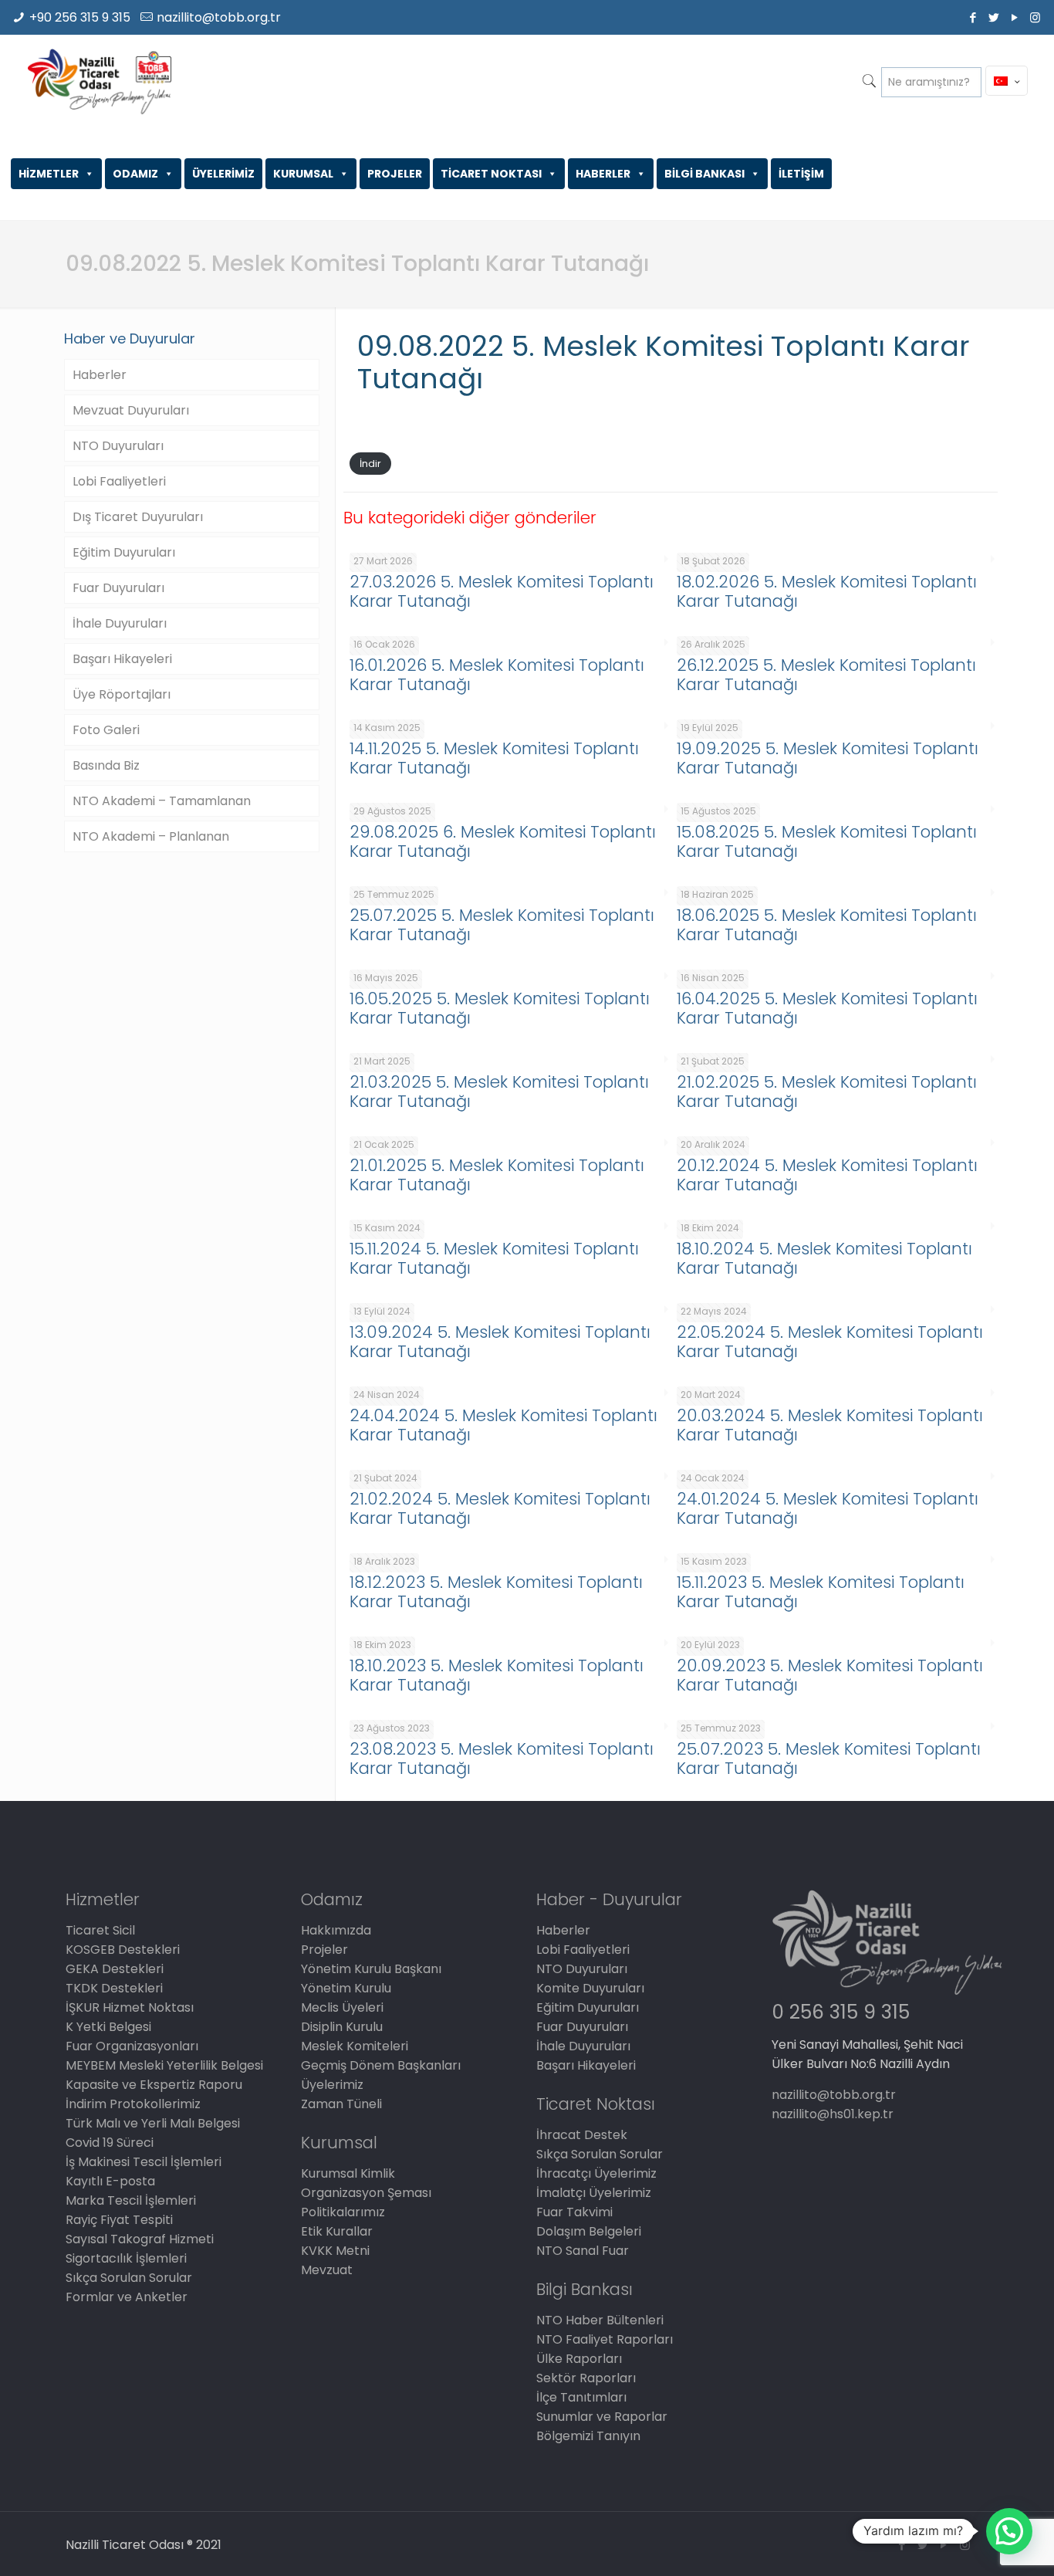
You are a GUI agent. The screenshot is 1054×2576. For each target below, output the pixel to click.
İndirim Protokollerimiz (133, 2104)
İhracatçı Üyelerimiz (596, 2173)
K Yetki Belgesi (108, 2027)
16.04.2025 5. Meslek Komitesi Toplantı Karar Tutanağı (827, 1008)
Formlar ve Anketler (127, 2297)
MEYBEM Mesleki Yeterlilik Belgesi (164, 2065)
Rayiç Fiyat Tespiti (119, 2220)
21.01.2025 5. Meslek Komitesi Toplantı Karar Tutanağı (497, 1175)
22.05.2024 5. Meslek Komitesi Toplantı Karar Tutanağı (830, 1342)
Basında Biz (106, 765)
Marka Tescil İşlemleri (131, 2200)
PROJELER (395, 174)
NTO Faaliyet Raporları (605, 2339)
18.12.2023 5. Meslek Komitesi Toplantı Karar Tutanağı (496, 1592)
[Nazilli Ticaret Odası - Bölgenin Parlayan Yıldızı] (99, 81)
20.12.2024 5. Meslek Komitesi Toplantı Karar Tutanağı (827, 1175)
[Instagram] (1035, 17)
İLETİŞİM (801, 174)
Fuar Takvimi (574, 2212)
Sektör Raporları (586, 2378)
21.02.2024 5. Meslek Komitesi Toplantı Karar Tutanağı (500, 1508)
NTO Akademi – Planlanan (151, 836)
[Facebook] (973, 17)
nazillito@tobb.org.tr (219, 17)
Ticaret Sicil (100, 1930)
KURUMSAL (303, 174)
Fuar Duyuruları (118, 588)
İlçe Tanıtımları (581, 2397)
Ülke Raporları (579, 2359)
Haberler (100, 375)
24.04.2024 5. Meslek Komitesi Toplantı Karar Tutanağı (503, 1425)
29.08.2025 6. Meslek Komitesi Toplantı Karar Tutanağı (503, 841)
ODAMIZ (135, 174)
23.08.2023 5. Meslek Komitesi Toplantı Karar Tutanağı (502, 1759)
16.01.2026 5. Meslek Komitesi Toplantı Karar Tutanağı (497, 675)
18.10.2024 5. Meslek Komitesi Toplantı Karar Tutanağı (824, 1258)
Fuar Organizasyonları (132, 2046)
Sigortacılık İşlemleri (126, 2258)
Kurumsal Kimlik (348, 2173)
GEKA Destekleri (115, 1969)
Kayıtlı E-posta (110, 2181)
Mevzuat (327, 2270)
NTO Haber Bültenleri (600, 2320)
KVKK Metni (335, 2251)
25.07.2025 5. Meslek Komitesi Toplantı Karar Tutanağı (502, 925)
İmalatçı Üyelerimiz (594, 2193)
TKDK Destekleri (114, 1988)
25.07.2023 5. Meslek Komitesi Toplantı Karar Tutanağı (829, 1759)
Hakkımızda (336, 1930)
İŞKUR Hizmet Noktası (130, 2007)
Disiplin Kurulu (342, 2027)
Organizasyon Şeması (366, 2193)
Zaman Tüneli (341, 2104)
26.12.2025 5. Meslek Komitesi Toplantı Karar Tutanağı (826, 675)
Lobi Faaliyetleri (119, 481)
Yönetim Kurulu (346, 1988)
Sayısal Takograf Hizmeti (140, 2239)
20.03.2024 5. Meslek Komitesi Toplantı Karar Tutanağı (830, 1425)
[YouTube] (1014, 17)
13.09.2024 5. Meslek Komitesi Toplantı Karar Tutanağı (500, 1342)
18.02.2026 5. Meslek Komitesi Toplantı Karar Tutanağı (827, 591)
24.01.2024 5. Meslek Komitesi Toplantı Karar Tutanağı (828, 1508)
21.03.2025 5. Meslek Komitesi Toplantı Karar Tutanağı (499, 1092)
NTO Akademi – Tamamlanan (162, 801)
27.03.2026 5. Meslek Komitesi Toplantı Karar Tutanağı (502, 591)
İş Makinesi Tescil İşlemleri (144, 2162)
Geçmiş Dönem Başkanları (381, 2065)
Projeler (324, 1950)
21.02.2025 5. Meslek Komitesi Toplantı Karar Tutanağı (827, 1092)
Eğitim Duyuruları (124, 552)
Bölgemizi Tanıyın (588, 2436)
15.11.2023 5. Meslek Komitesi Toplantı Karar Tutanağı (821, 1592)
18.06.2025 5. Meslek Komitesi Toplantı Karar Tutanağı (827, 925)
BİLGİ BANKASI (704, 174)
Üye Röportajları (122, 694)
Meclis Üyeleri (342, 2007)
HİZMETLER (49, 174)
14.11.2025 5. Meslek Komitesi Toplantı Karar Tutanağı (494, 758)
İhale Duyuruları (120, 623)
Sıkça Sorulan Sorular (129, 2278)
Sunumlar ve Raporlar (602, 2417)
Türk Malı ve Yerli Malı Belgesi (153, 2123)
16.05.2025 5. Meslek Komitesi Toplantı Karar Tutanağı (500, 1008)
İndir (370, 464)
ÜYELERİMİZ (223, 174)
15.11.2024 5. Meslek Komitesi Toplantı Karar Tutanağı (494, 1258)
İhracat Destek (582, 2135)
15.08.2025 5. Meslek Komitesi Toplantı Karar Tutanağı (827, 841)
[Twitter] (993, 17)
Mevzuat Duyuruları (131, 410)
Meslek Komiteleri (355, 2046)
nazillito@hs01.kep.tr (833, 2114)
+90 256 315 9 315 (80, 17)
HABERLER (603, 174)
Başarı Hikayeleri (122, 659)
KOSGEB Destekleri (123, 1950)
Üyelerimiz (332, 2085)
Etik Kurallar (337, 2231)
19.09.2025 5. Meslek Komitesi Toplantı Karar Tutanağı (828, 758)
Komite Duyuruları (590, 1988)
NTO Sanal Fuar (583, 2251)
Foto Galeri (106, 730)
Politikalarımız (343, 2212)
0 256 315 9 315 (841, 2012)
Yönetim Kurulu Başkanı (371, 1969)
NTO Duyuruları (118, 446)
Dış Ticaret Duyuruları (138, 517)
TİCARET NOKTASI (491, 174)
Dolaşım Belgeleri (589, 2231)
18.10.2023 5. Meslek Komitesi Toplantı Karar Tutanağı (497, 1675)
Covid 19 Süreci (110, 2143)
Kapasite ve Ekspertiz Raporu (154, 2085)
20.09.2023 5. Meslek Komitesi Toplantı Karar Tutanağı (830, 1675)
